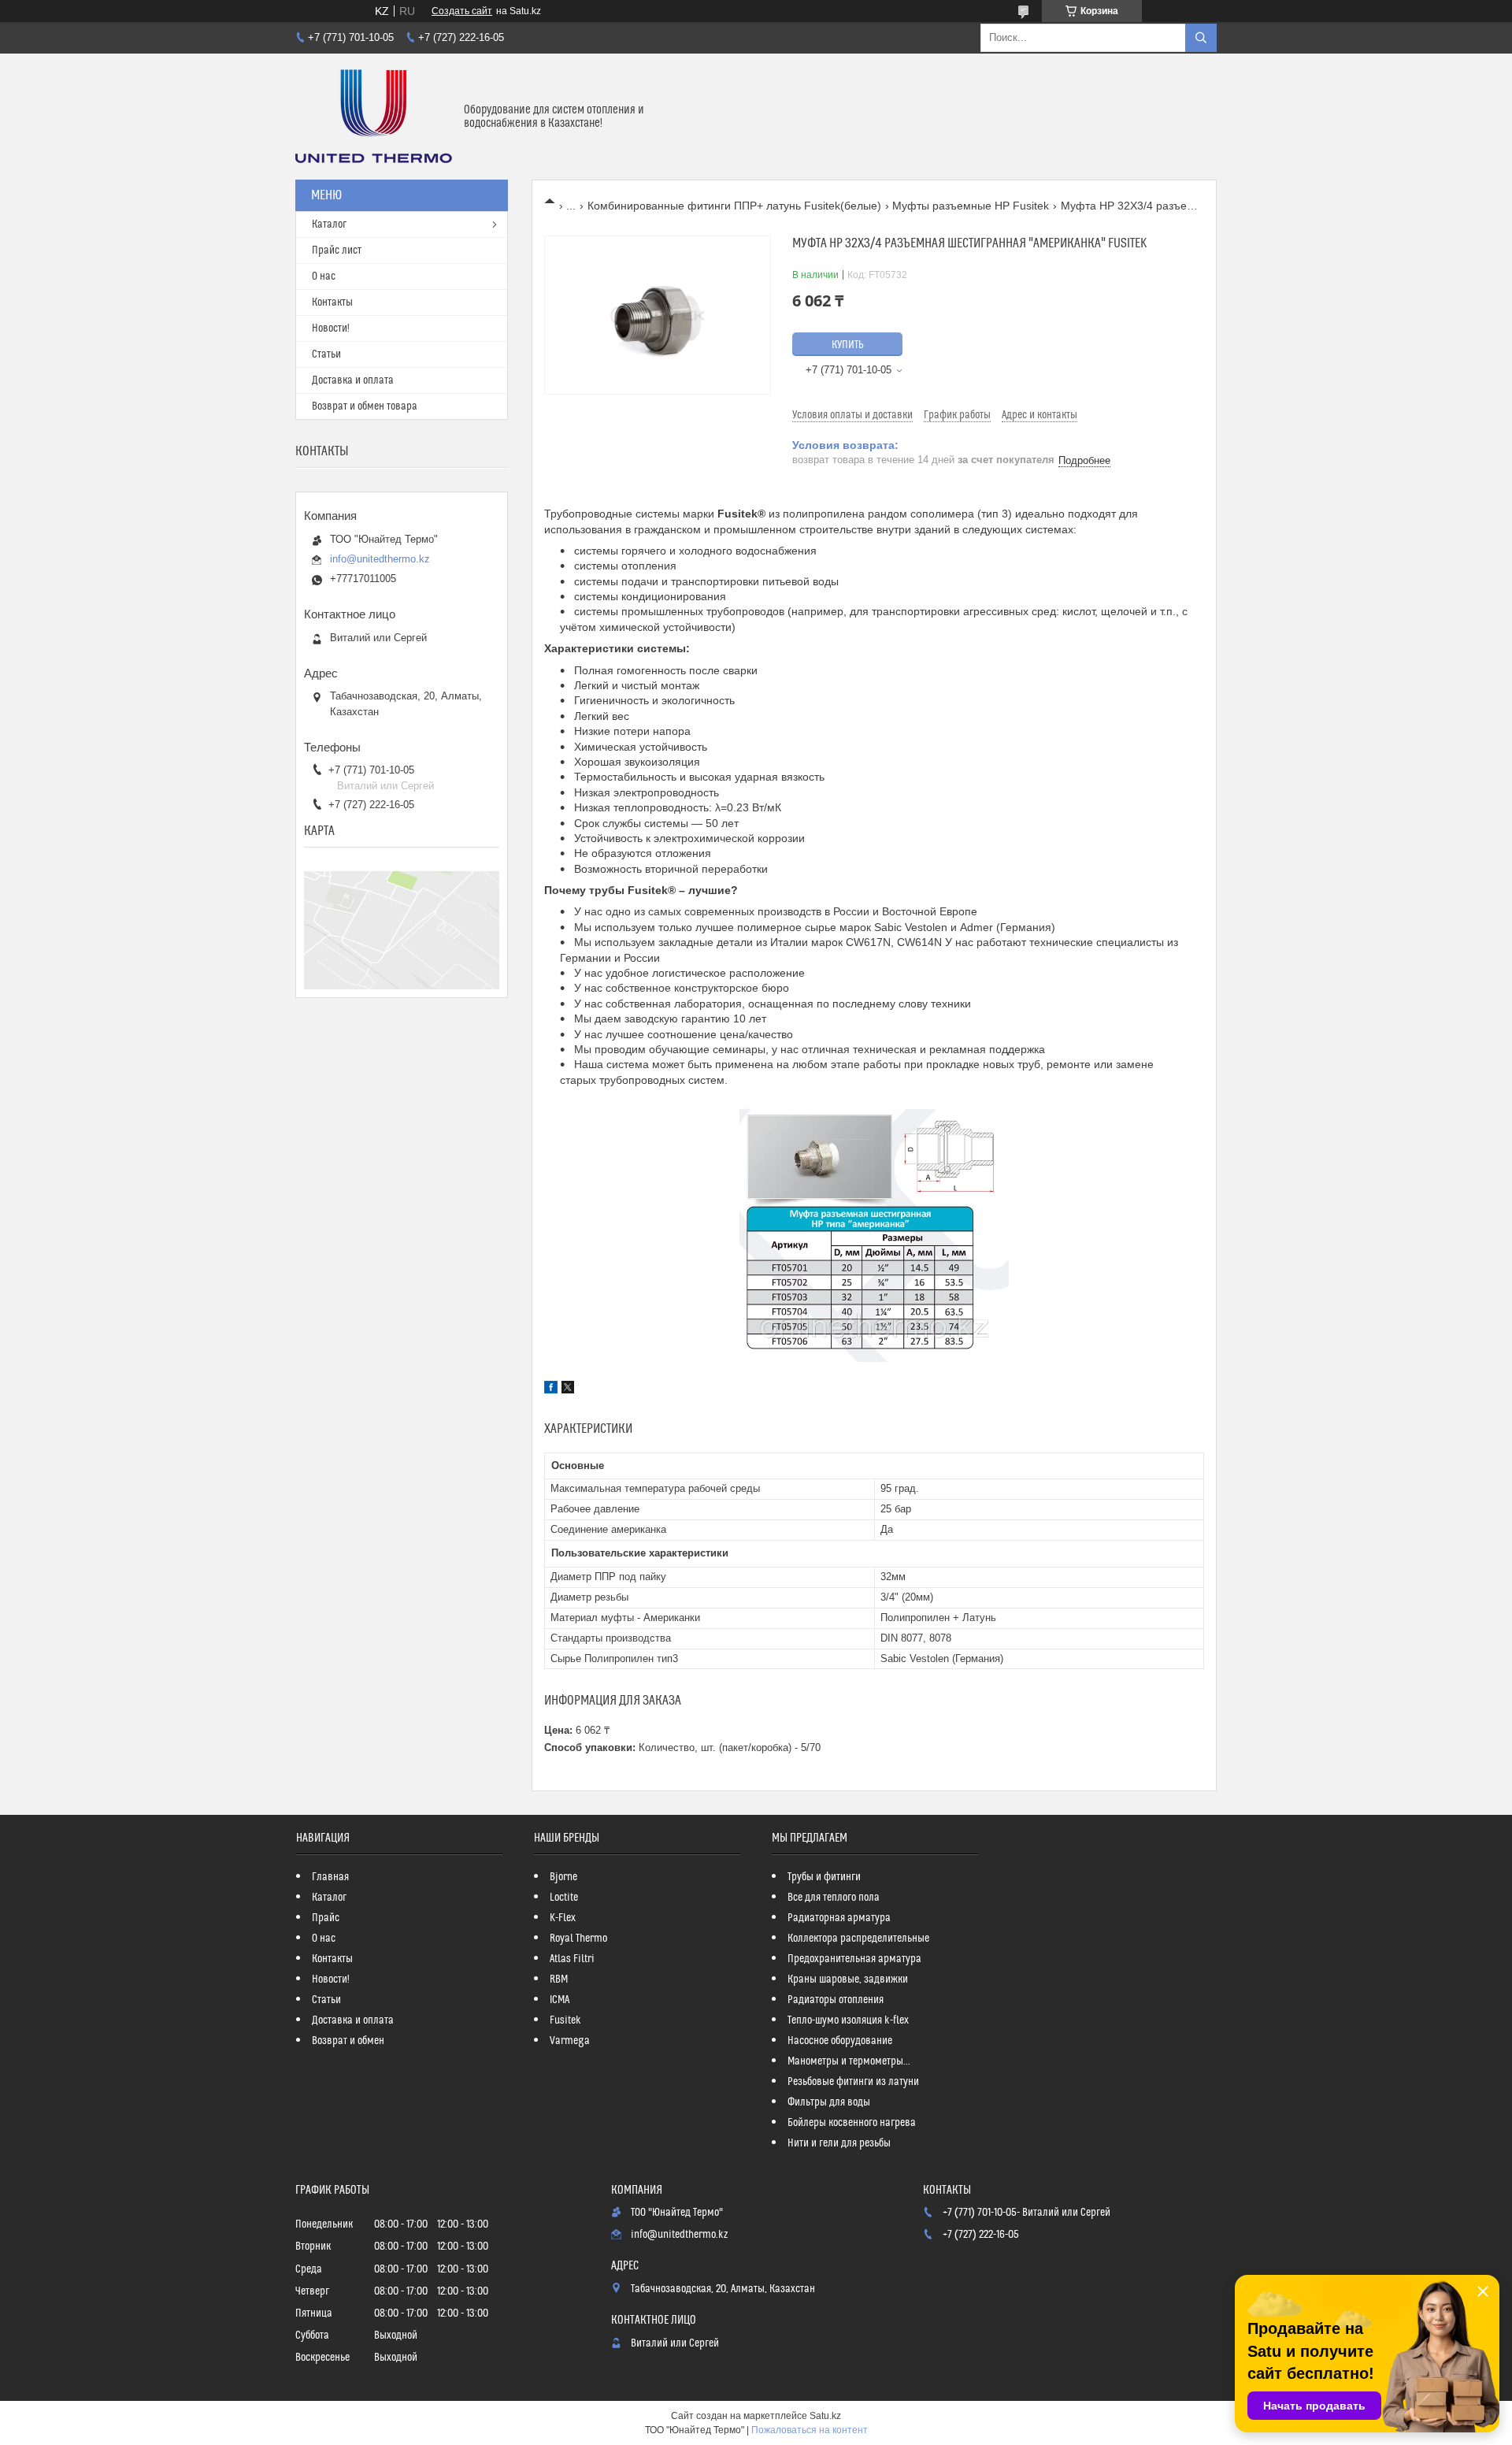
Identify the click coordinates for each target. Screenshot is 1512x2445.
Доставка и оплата (353, 380)
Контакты (332, 302)
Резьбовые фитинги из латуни (853, 2082)
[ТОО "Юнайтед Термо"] (374, 117)
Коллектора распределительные (858, 1939)
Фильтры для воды (829, 2102)
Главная (330, 1877)
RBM (559, 1979)
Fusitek (565, 2020)
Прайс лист (337, 250)
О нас (324, 276)
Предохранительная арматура (854, 1959)
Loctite (564, 1898)
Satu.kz (825, 2416)
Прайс (326, 1918)
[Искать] (1201, 38)
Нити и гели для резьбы (839, 2143)
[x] (568, 1389)
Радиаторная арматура (839, 1918)
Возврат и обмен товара (365, 406)
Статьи (326, 354)
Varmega (570, 2041)
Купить (848, 345)
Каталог (329, 224)
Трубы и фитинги (824, 1877)
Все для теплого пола (834, 1898)
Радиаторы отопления (836, 2000)
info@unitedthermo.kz (380, 559)
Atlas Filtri (572, 1959)
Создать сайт (462, 11)
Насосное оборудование (840, 2041)
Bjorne (563, 1877)
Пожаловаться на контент (810, 2430)
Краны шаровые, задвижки (848, 1979)
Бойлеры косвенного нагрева (852, 2123)
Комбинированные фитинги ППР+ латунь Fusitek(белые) (734, 206)
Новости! (331, 328)
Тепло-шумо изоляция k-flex (848, 2020)
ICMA (560, 2000)
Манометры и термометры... (849, 2061)
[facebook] (551, 1389)
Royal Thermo (578, 1939)
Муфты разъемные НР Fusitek (971, 206)
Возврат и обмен (348, 2041)
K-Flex (563, 1918)
